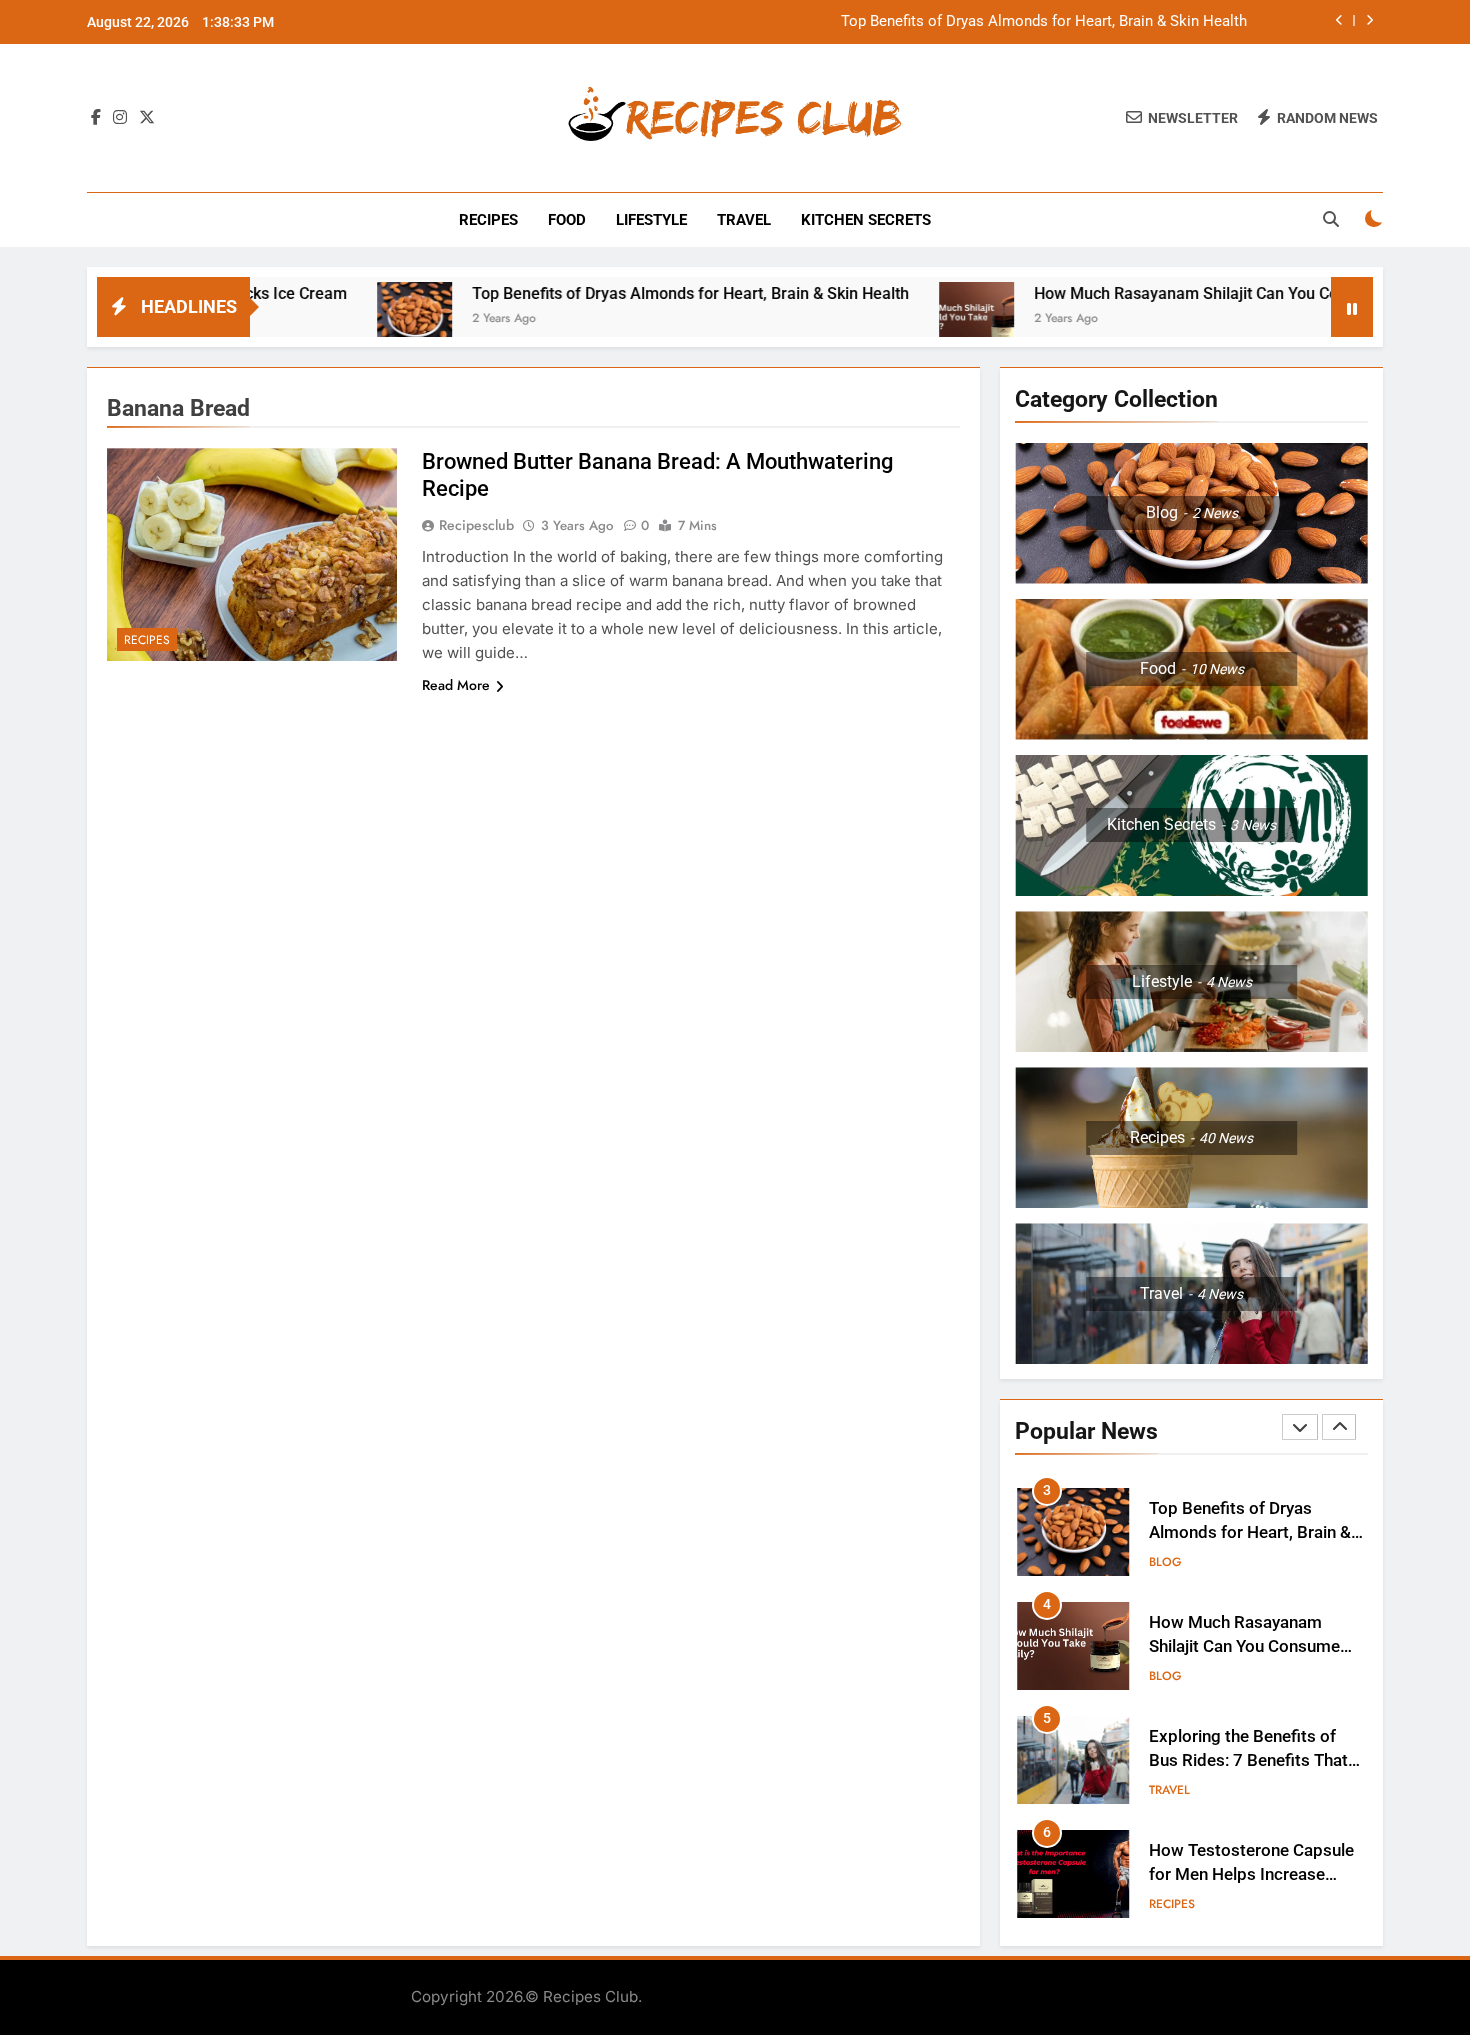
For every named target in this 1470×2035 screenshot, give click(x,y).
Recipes (488, 220)
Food (567, 220)
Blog (1165, 1562)
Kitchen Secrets (866, 220)
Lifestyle (651, 220)
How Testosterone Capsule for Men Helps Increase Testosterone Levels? (1251, 1875)
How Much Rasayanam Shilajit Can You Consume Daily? (1162, 293)
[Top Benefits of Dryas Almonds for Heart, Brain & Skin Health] (342, 319)
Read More (456, 685)
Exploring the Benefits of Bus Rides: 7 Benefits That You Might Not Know (1248, 1761)
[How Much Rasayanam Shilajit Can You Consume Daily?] (904, 319)
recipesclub (476, 525)
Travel (744, 220)
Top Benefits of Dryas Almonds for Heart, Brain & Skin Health (1044, 22)
